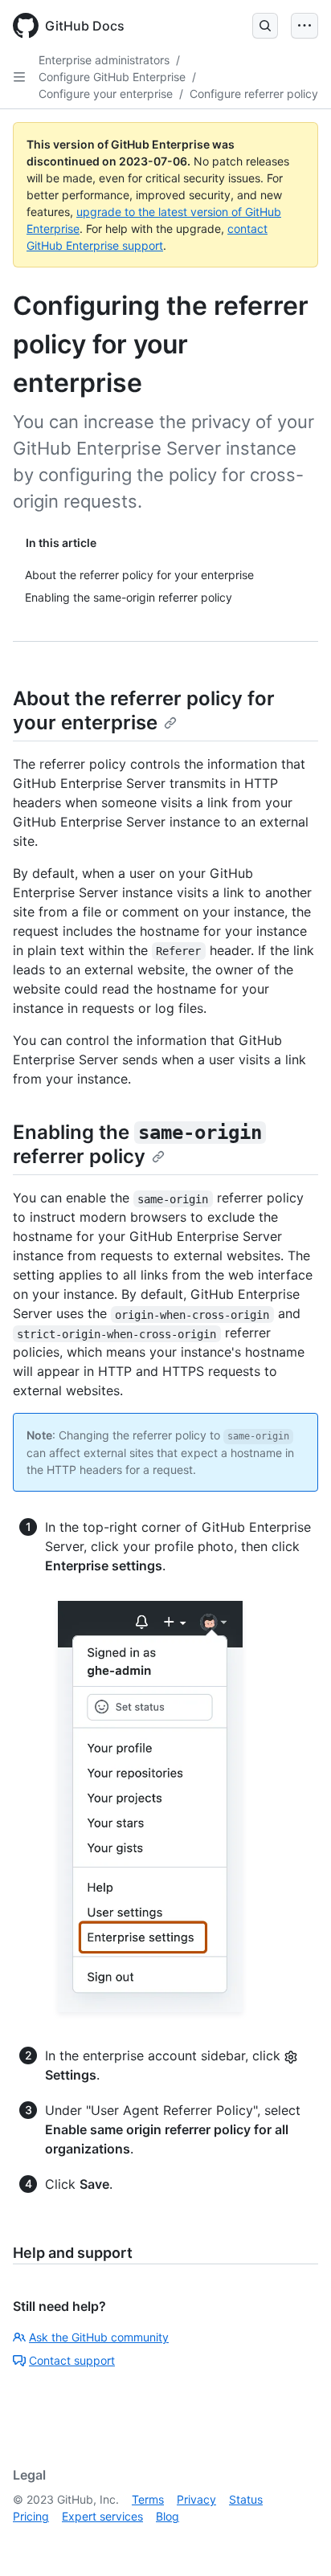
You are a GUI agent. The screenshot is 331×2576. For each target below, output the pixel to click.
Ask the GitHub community (99, 2337)
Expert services (102, 2516)
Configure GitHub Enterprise (112, 77)
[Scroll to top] (296, 2541)
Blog (168, 2516)
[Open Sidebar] (19, 77)
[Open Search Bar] (265, 26)
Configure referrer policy (254, 94)
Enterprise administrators (104, 60)
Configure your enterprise (106, 94)
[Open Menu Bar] (304, 26)
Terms (148, 2499)
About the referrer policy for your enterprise (144, 710)
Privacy (196, 2499)
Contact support (72, 2360)
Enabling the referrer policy (137, 1144)
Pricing (31, 2516)
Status (246, 2499)
